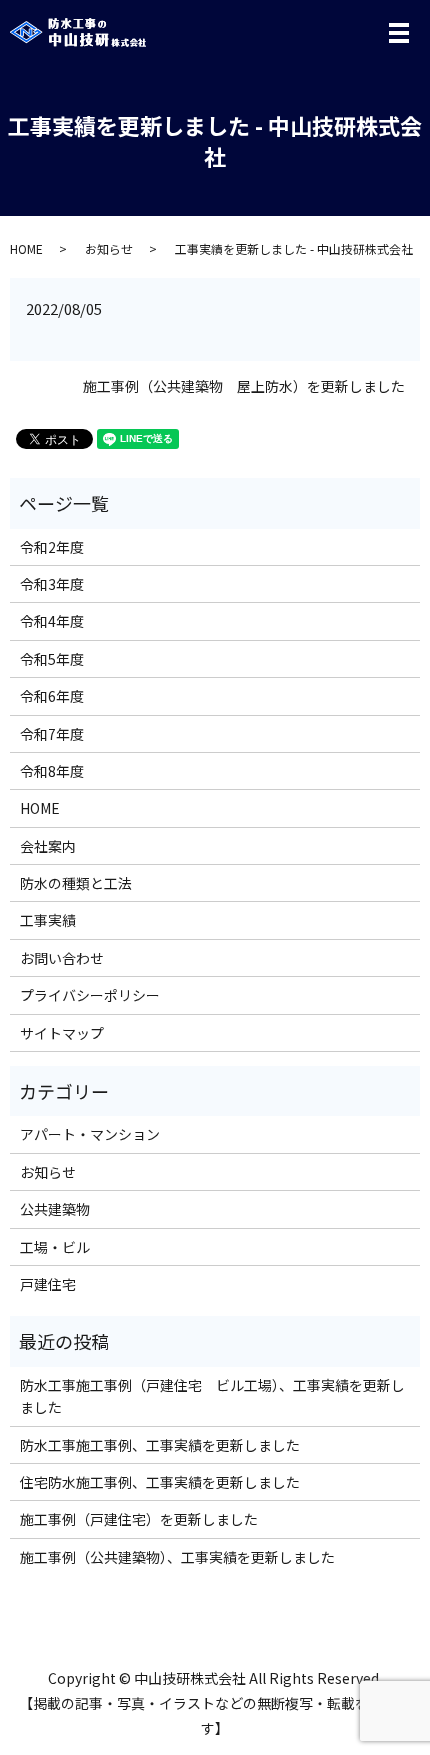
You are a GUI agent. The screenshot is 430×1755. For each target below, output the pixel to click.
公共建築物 (55, 1209)
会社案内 (48, 846)
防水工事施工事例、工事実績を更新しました (160, 1445)
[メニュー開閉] (399, 33)
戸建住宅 (48, 1284)
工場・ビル (55, 1247)
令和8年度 (52, 771)
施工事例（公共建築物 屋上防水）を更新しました (244, 386)
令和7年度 (52, 734)
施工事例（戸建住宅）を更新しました (139, 1519)
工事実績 (48, 920)
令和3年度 (52, 584)
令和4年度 (52, 621)
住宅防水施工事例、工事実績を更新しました (160, 1482)
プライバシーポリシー (90, 995)
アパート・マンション (90, 1134)
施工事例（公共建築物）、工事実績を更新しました (177, 1557)
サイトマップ (62, 1033)
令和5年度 (52, 659)
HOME (26, 248)
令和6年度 (52, 696)
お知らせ (109, 248)
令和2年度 (52, 547)
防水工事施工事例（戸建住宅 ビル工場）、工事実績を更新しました (212, 1396)
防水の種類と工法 (76, 883)
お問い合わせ (62, 958)
